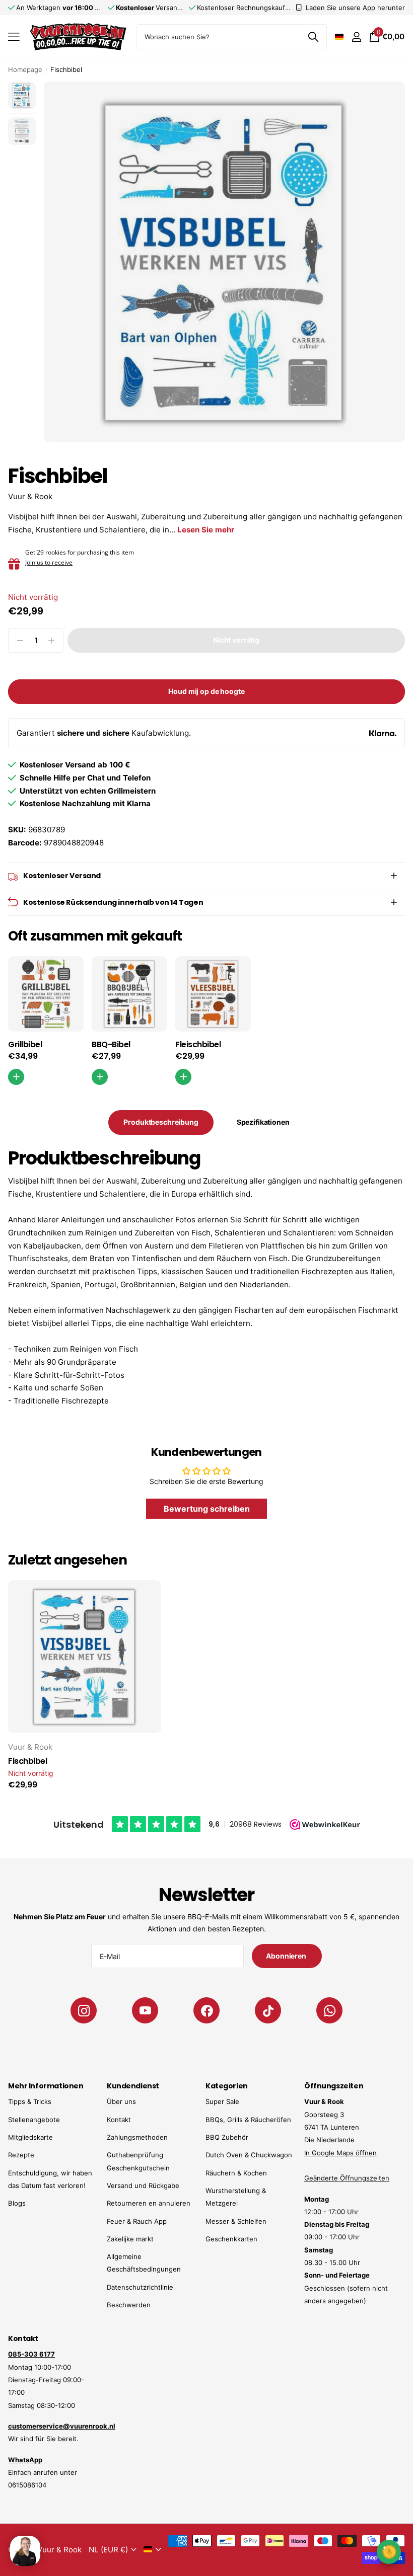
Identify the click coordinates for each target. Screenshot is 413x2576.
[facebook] (206, 2010)
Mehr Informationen (46, 2086)
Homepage (25, 69)
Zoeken (313, 37)
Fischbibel (27, 1761)
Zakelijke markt (130, 2239)
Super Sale (222, 2101)
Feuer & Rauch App (137, 2221)
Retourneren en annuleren (149, 2203)
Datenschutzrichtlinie (140, 2287)
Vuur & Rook (30, 496)
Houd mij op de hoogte (206, 691)
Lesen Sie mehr (206, 530)
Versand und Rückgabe (143, 2185)
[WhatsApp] (329, 2010)
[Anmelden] (356, 37)
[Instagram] (84, 2010)
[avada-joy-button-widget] (389, 2552)
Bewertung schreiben (207, 1509)
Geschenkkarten (231, 2239)
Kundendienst (133, 2086)
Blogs (17, 2203)
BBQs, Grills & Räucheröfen (248, 2120)
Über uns (121, 2101)
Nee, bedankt (345, 2551)
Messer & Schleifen (236, 2221)
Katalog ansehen (14, 37)
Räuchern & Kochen (236, 2173)
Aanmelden (345, 2520)
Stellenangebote (34, 2120)
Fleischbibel (198, 1045)
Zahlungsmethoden (137, 2137)
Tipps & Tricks (30, 2101)
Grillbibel (25, 1045)
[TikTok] (268, 2010)
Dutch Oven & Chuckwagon (249, 2155)
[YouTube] (145, 2010)
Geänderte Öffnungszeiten (347, 2178)
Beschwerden (129, 2305)
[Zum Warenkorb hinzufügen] (100, 1077)
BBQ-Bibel (111, 1045)
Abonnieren (287, 1956)
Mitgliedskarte (30, 2137)
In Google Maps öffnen (340, 2153)
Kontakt (119, 2120)
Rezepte (21, 2155)
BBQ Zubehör (227, 2137)
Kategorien (227, 2086)
